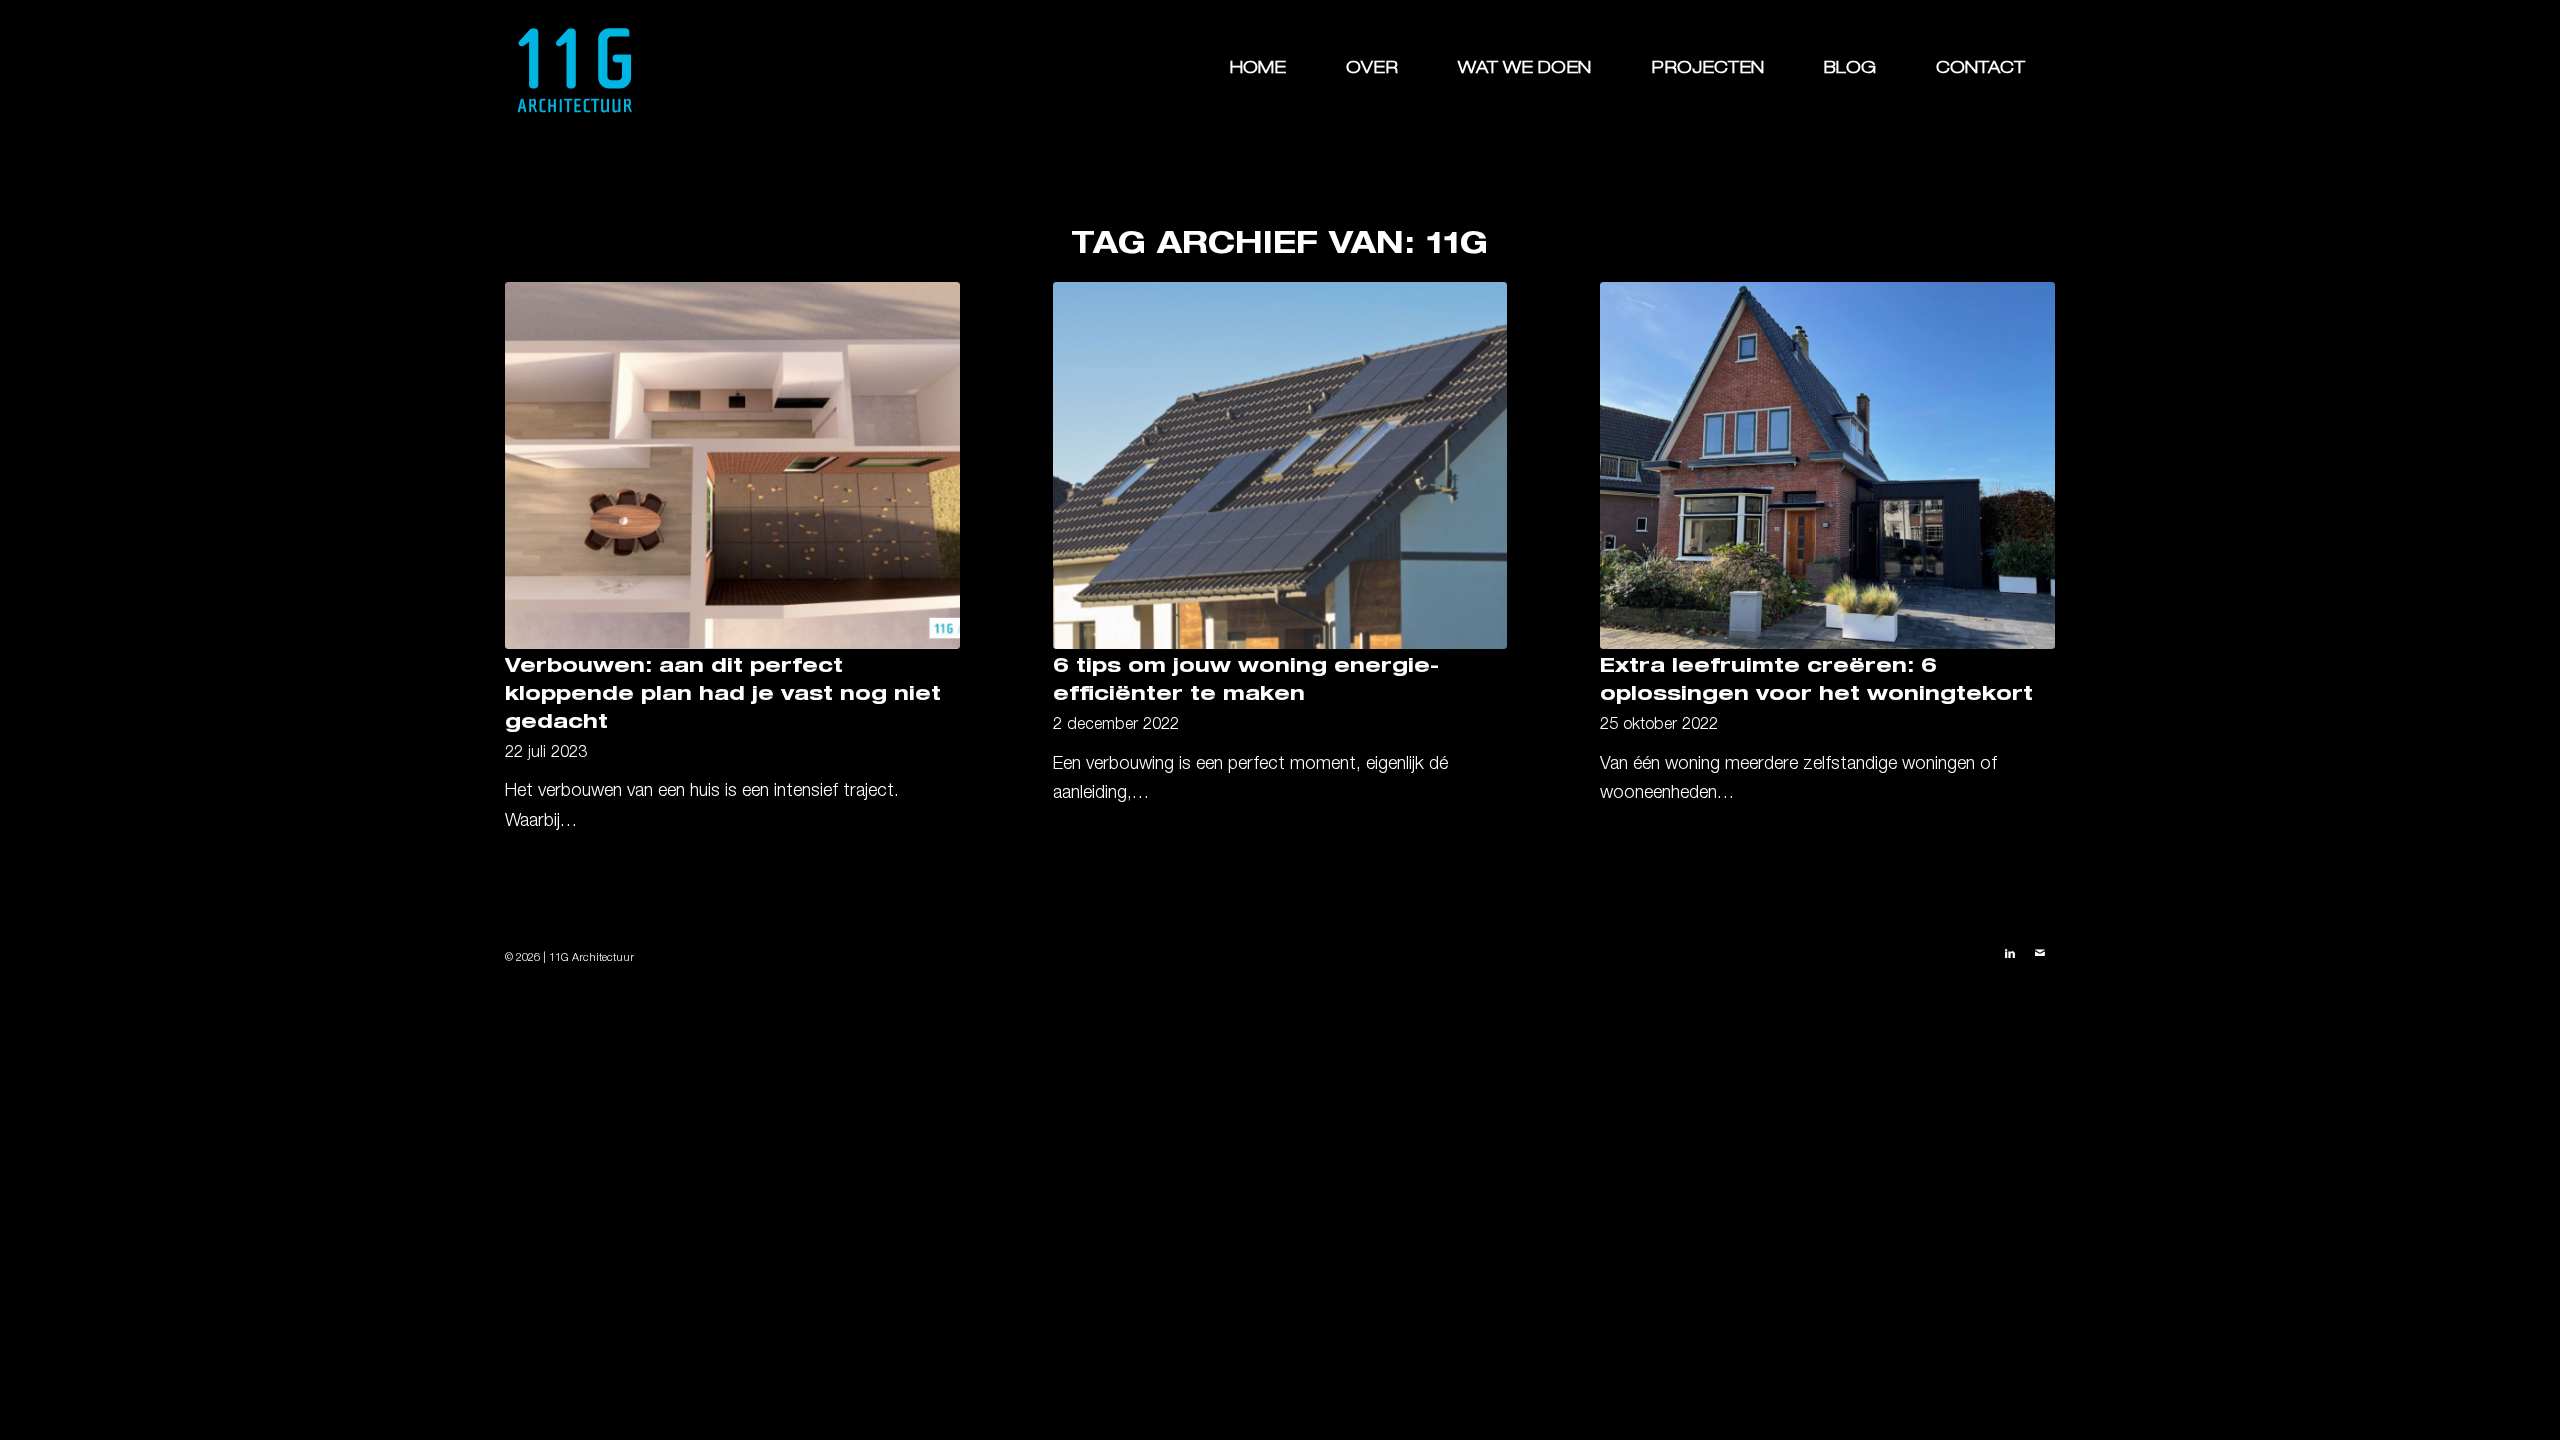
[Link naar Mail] (2040, 954)
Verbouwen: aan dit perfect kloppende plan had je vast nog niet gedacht (723, 695)
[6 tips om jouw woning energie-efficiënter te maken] (1280, 465)
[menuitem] (1258, 70)
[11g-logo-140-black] (575, 70)
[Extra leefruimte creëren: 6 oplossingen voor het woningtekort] (1827, 465)
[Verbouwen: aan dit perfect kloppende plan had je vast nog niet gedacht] (732, 465)
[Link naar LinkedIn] (2010, 954)
